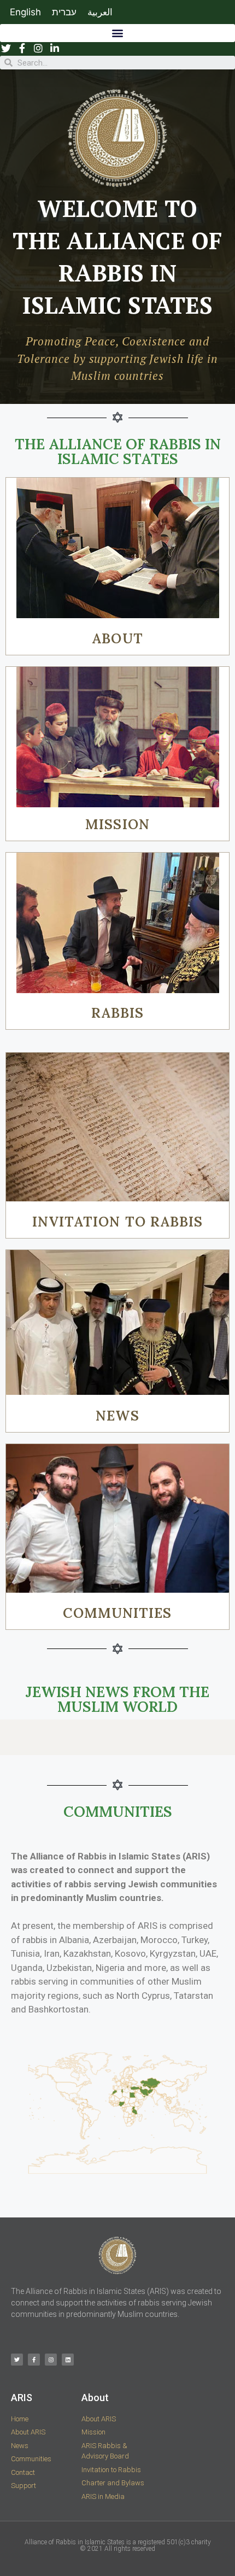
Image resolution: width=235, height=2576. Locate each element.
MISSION (117, 824)
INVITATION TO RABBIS (118, 1222)
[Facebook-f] (34, 2360)
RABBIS (118, 1013)
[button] (117, 33)
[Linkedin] (68, 2360)
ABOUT (117, 638)
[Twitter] (17, 2360)
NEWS (117, 1416)
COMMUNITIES (117, 1613)
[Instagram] (51, 2360)
